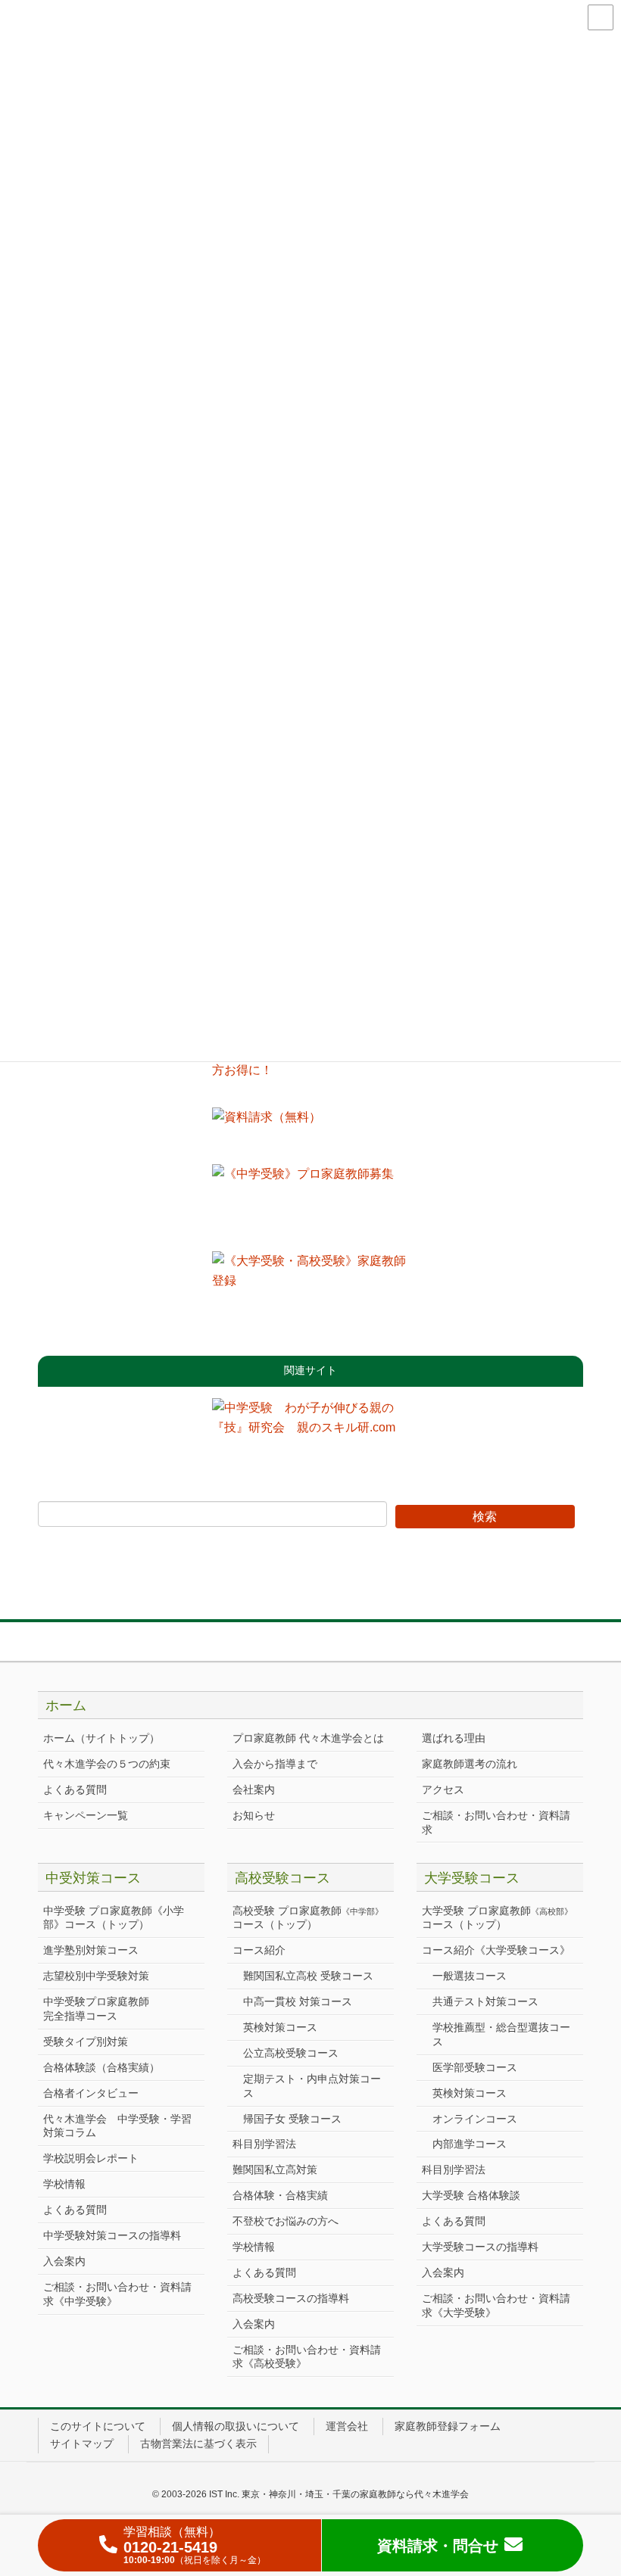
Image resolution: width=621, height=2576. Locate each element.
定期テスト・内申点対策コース (312, 2086)
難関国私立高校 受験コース (308, 1976)
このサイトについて (98, 2426)
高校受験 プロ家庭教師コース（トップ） (308, 1918)
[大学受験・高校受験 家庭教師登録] (310, 1289)
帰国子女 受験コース (292, 2119)
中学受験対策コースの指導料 (112, 2235)
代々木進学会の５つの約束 (107, 1764)
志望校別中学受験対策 (96, 1976)
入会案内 (64, 2261)
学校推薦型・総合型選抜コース (501, 2034)
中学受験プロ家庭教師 (96, 2009)
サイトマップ (82, 2444)
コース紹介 (259, 1950)
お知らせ (254, 1815)
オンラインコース (475, 2119)
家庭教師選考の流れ (470, 1764)
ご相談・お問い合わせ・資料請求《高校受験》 (307, 2357)
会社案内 (254, 1789)
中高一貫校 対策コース (298, 2001)
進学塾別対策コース (91, 1950)
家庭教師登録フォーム (448, 2426)
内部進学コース (470, 2144)
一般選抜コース (470, 1976)
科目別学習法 (264, 2144)
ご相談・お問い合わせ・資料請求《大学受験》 (496, 2305)
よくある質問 (75, 1789)
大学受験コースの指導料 (480, 2247)
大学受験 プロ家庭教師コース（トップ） (497, 1918)
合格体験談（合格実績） (101, 2067)
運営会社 (347, 2426)
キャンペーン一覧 (86, 1815)
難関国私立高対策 (275, 2170)
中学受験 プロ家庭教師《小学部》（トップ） (114, 1918)
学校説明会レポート (91, 2158)
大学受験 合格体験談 (471, 2195)
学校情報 (64, 2184)
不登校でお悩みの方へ (286, 2221)
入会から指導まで (275, 1764)
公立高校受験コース (291, 2053)
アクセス (443, 1789)
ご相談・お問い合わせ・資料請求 (496, 1822)
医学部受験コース (475, 2067)
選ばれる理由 (454, 1738)
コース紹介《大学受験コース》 (496, 1950)
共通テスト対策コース (485, 2001)
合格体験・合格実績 (280, 2195)
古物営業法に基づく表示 (198, 2444)
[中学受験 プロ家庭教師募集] (310, 1202)
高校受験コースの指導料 (291, 2298)
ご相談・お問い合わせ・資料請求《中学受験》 (117, 2294)
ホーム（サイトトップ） (101, 1738)
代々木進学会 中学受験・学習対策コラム (117, 2126)
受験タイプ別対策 (86, 2042)
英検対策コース (280, 2027)
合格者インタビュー (91, 2093)
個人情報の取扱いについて (236, 2426)
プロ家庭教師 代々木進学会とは (308, 1738)
